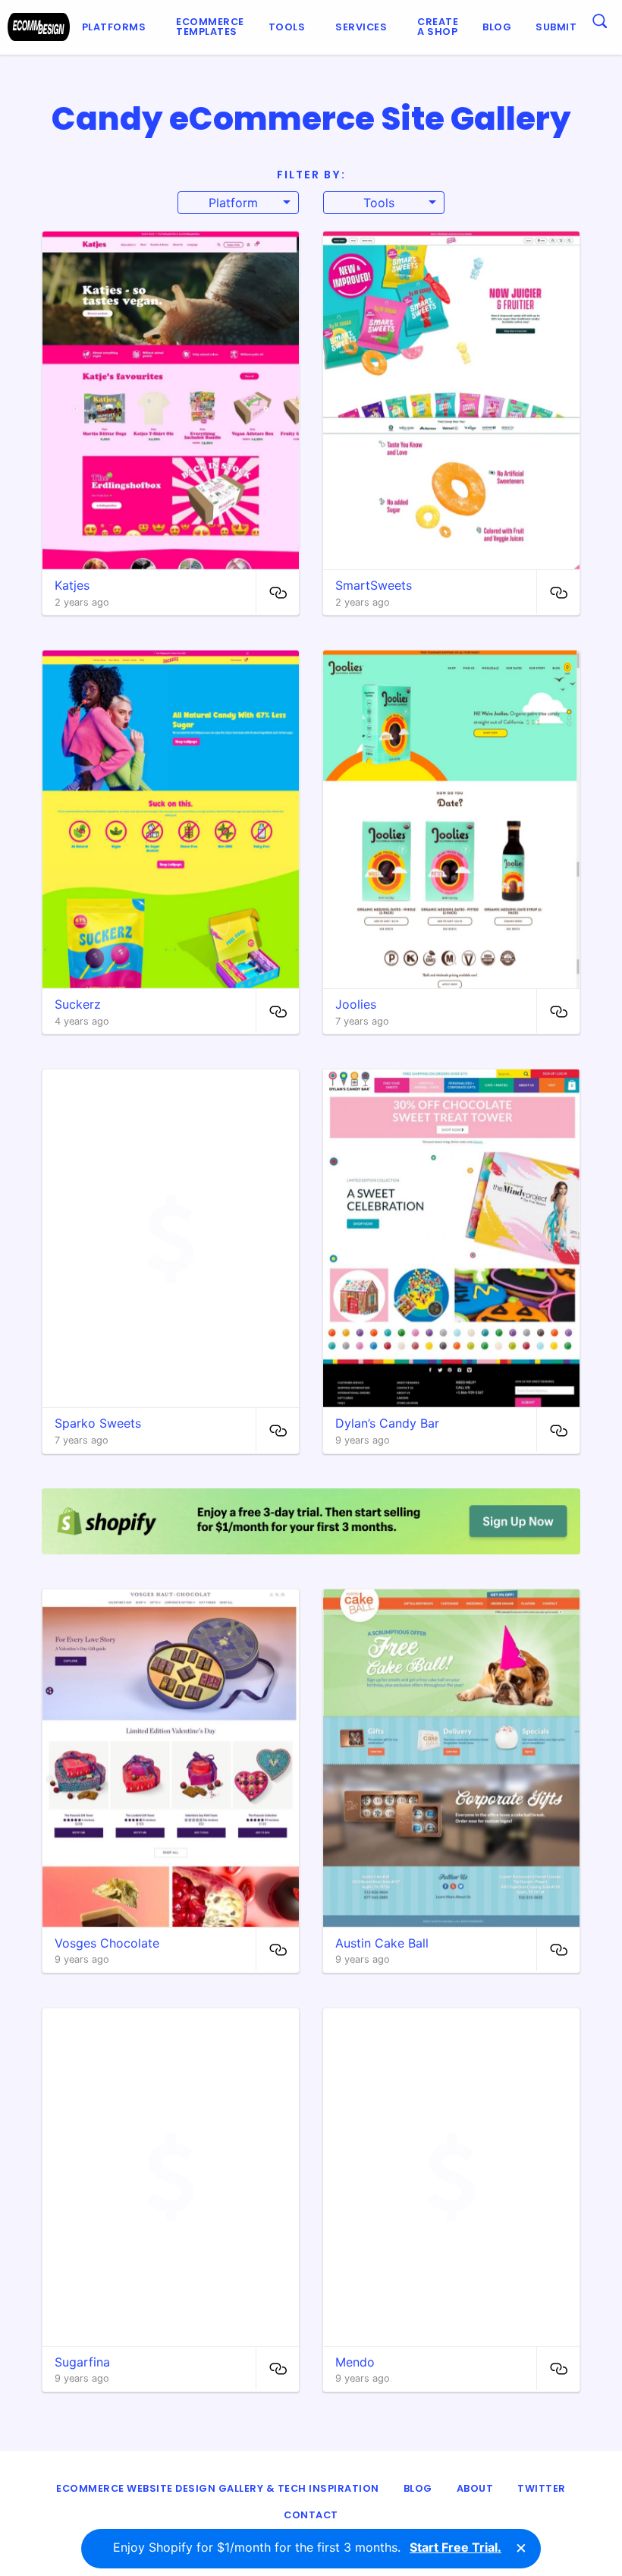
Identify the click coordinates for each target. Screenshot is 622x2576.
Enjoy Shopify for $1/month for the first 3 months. (307, 2547)
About (475, 2488)
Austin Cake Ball (382, 1943)
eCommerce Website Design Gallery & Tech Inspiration (218, 2488)
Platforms (114, 27)
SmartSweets (374, 585)
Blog (497, 27)
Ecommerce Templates (210, 27)
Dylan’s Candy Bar (387, 1423)
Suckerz (78, 1004)
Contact (311, 2515)
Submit (556, 27)
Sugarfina (82, 2362)
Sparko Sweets (98, 1423)
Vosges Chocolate (107, 1943)
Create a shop (438, 27)
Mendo (355, 2362)
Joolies (356, 1004)
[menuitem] (117, 27)
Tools (287, 27)
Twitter (542, 2488)
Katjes (72, 585)
